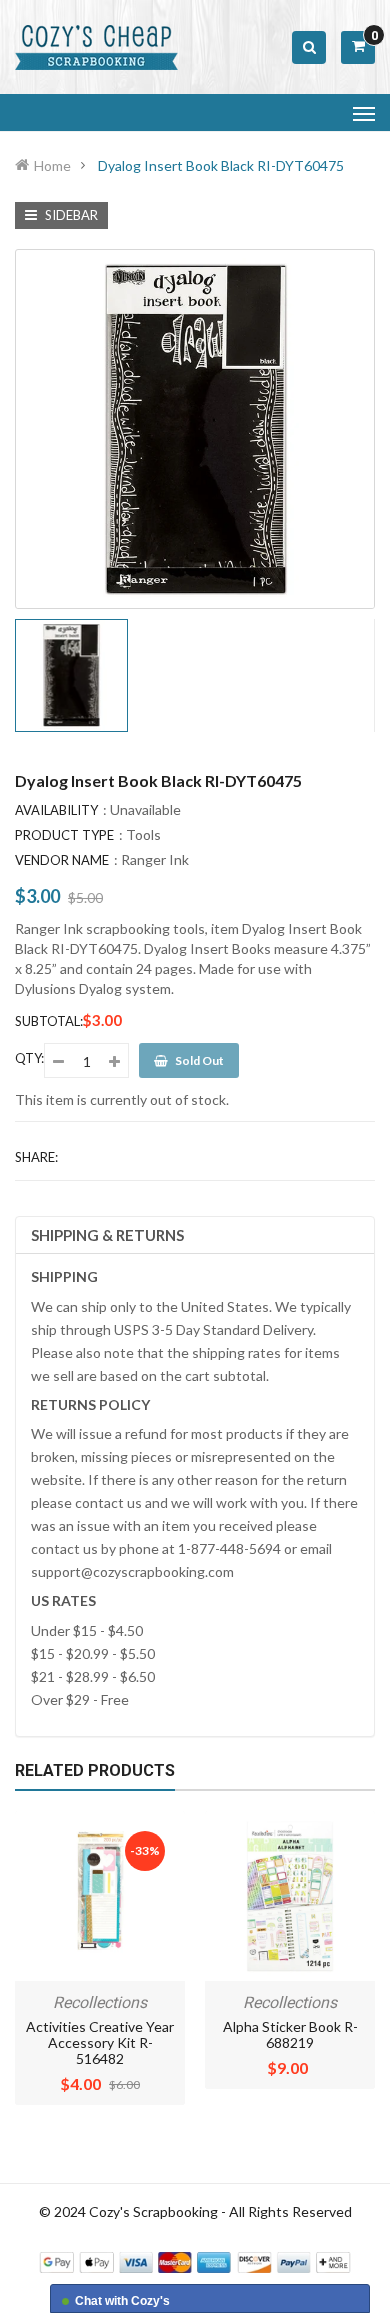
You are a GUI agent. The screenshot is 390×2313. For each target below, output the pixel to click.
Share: (36, 1157)
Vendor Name (62, 860)
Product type (64, 835)
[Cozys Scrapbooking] (195, 2260)
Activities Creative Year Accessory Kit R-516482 (100, 2042)
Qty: (29, 1058)
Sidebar (70, 215)
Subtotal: (49, 1021)
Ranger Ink (155, 859)
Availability (56, 810)
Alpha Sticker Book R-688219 (290, 2034)
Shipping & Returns (107, 1235)
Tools (143, 834)
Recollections (100, 2002)
